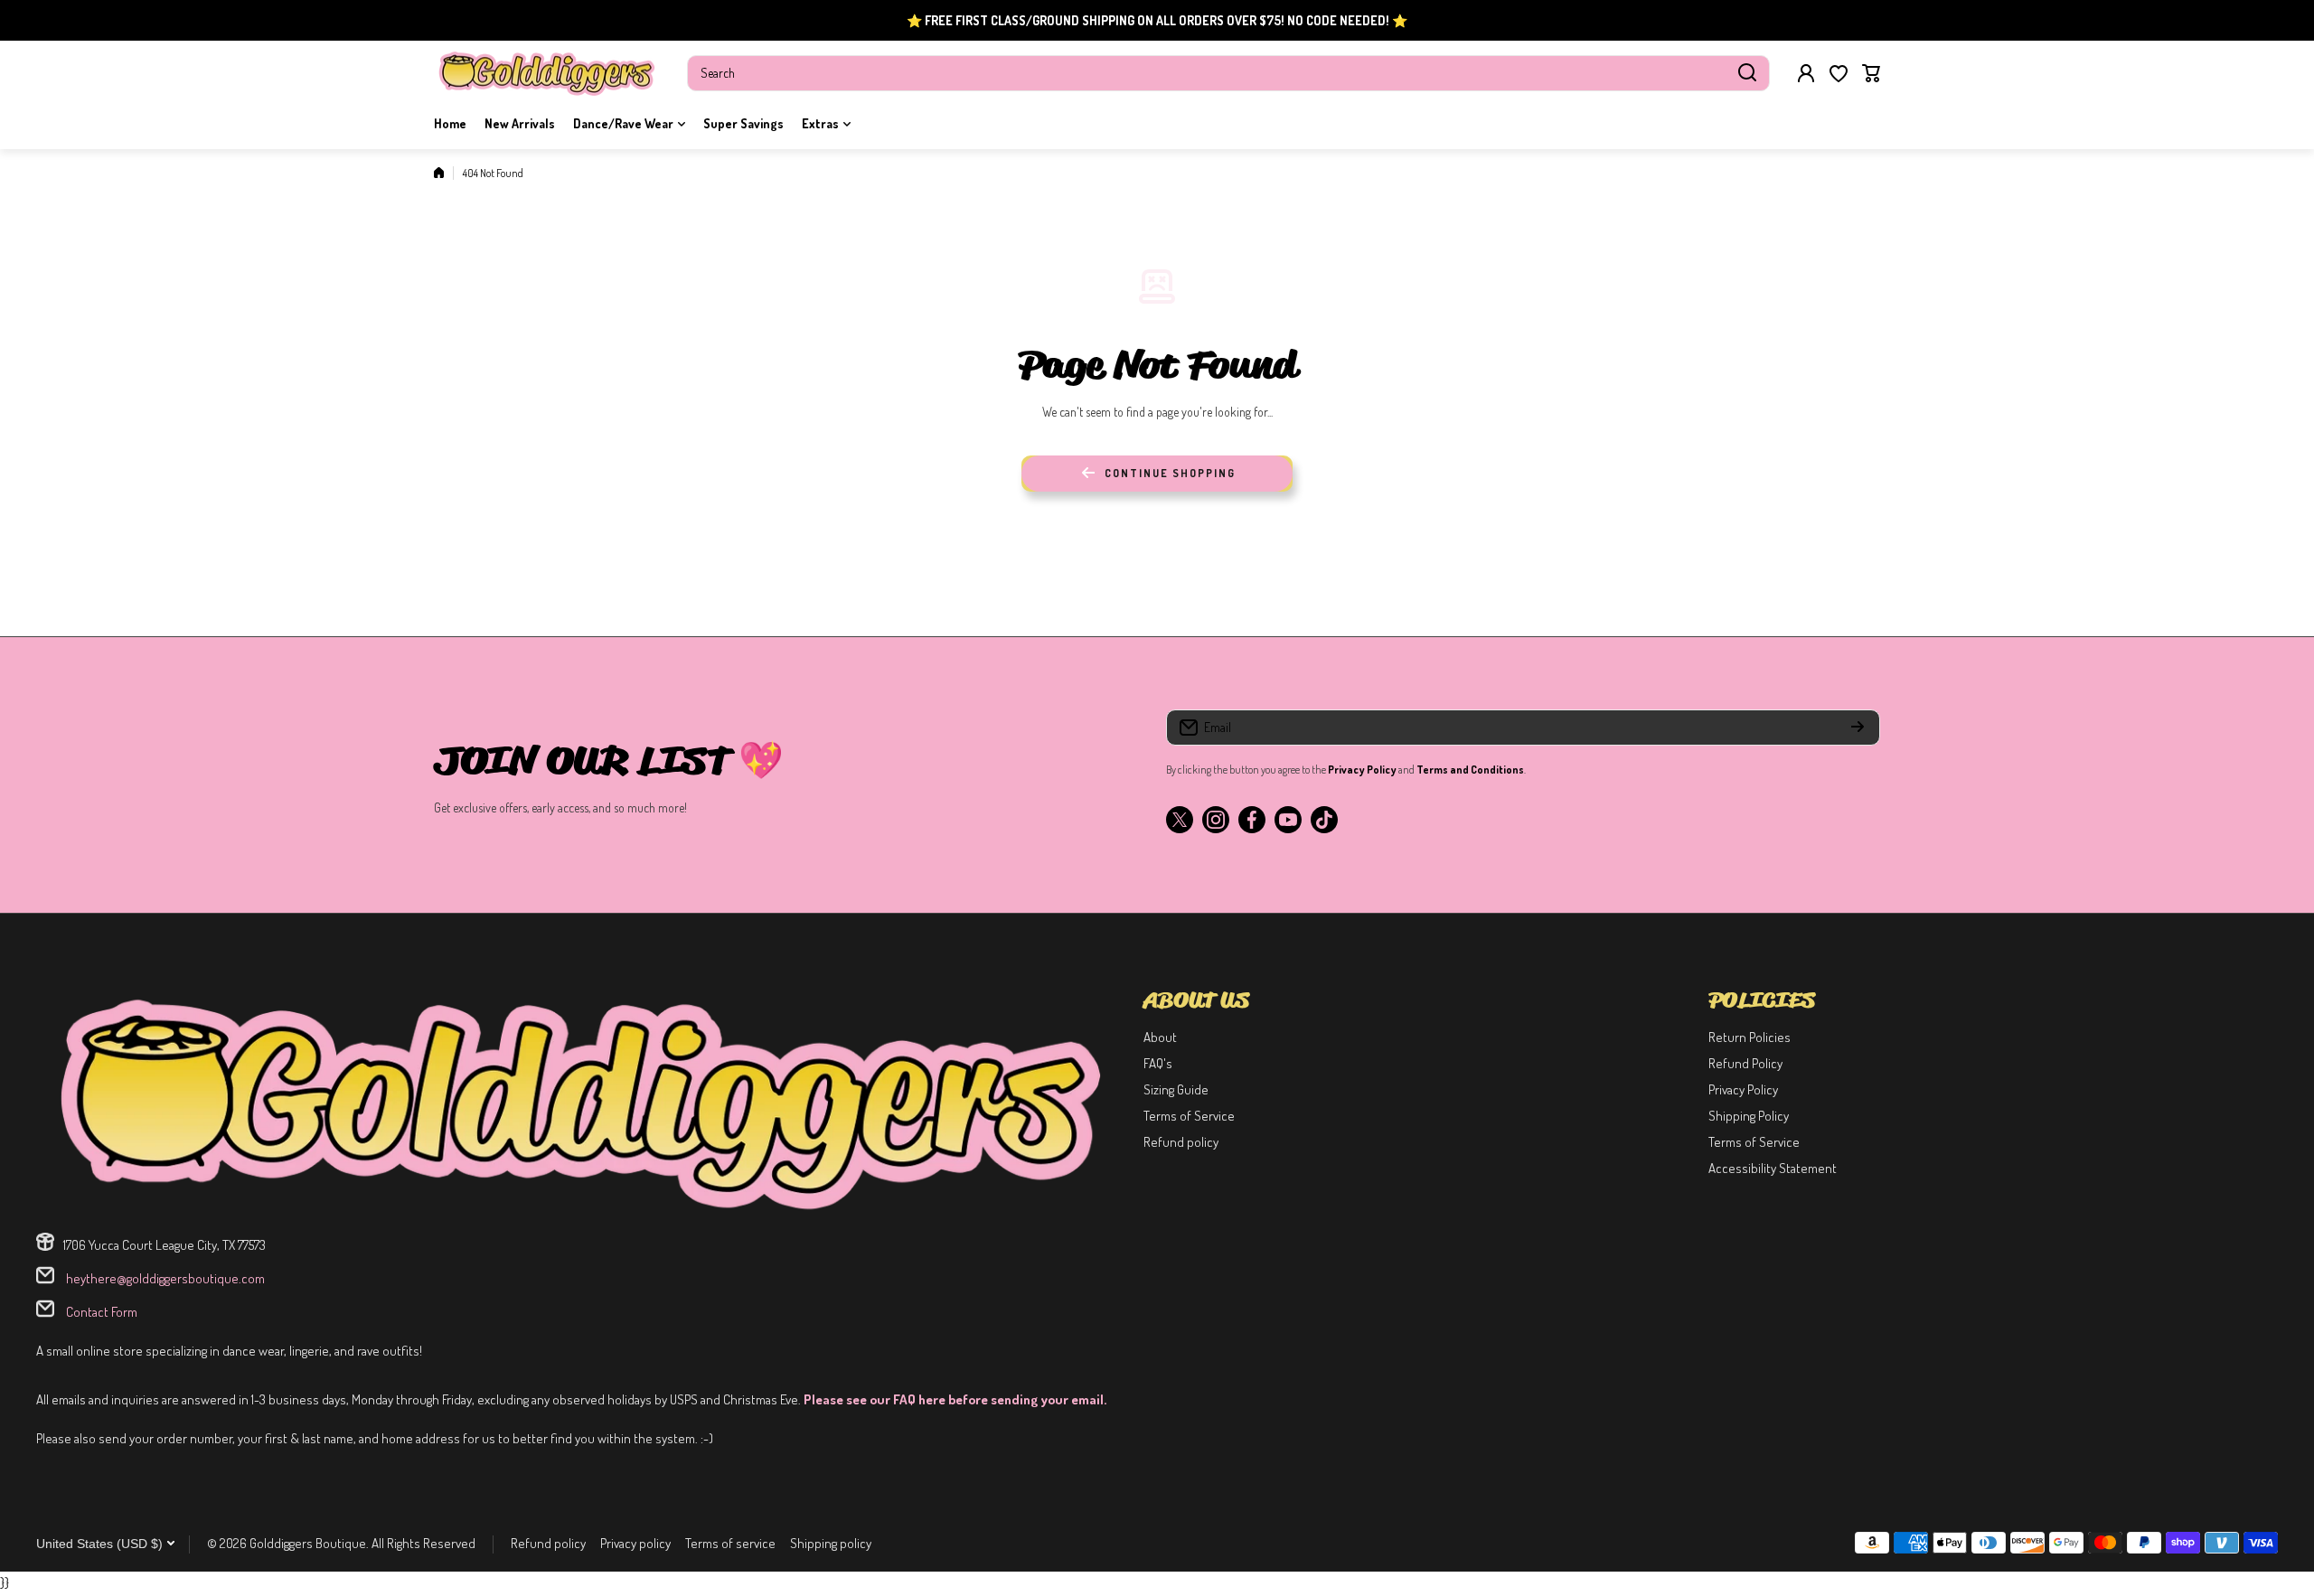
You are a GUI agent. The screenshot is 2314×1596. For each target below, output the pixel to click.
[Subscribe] (1858, 728)
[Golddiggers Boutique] (547, 73)
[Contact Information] (581, 1102)
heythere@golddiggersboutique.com (164, 1278)
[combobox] (1228, 73)
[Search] (1747, 73)
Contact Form (100, 1312)
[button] (1871, 73)
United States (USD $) (99, 1544)
